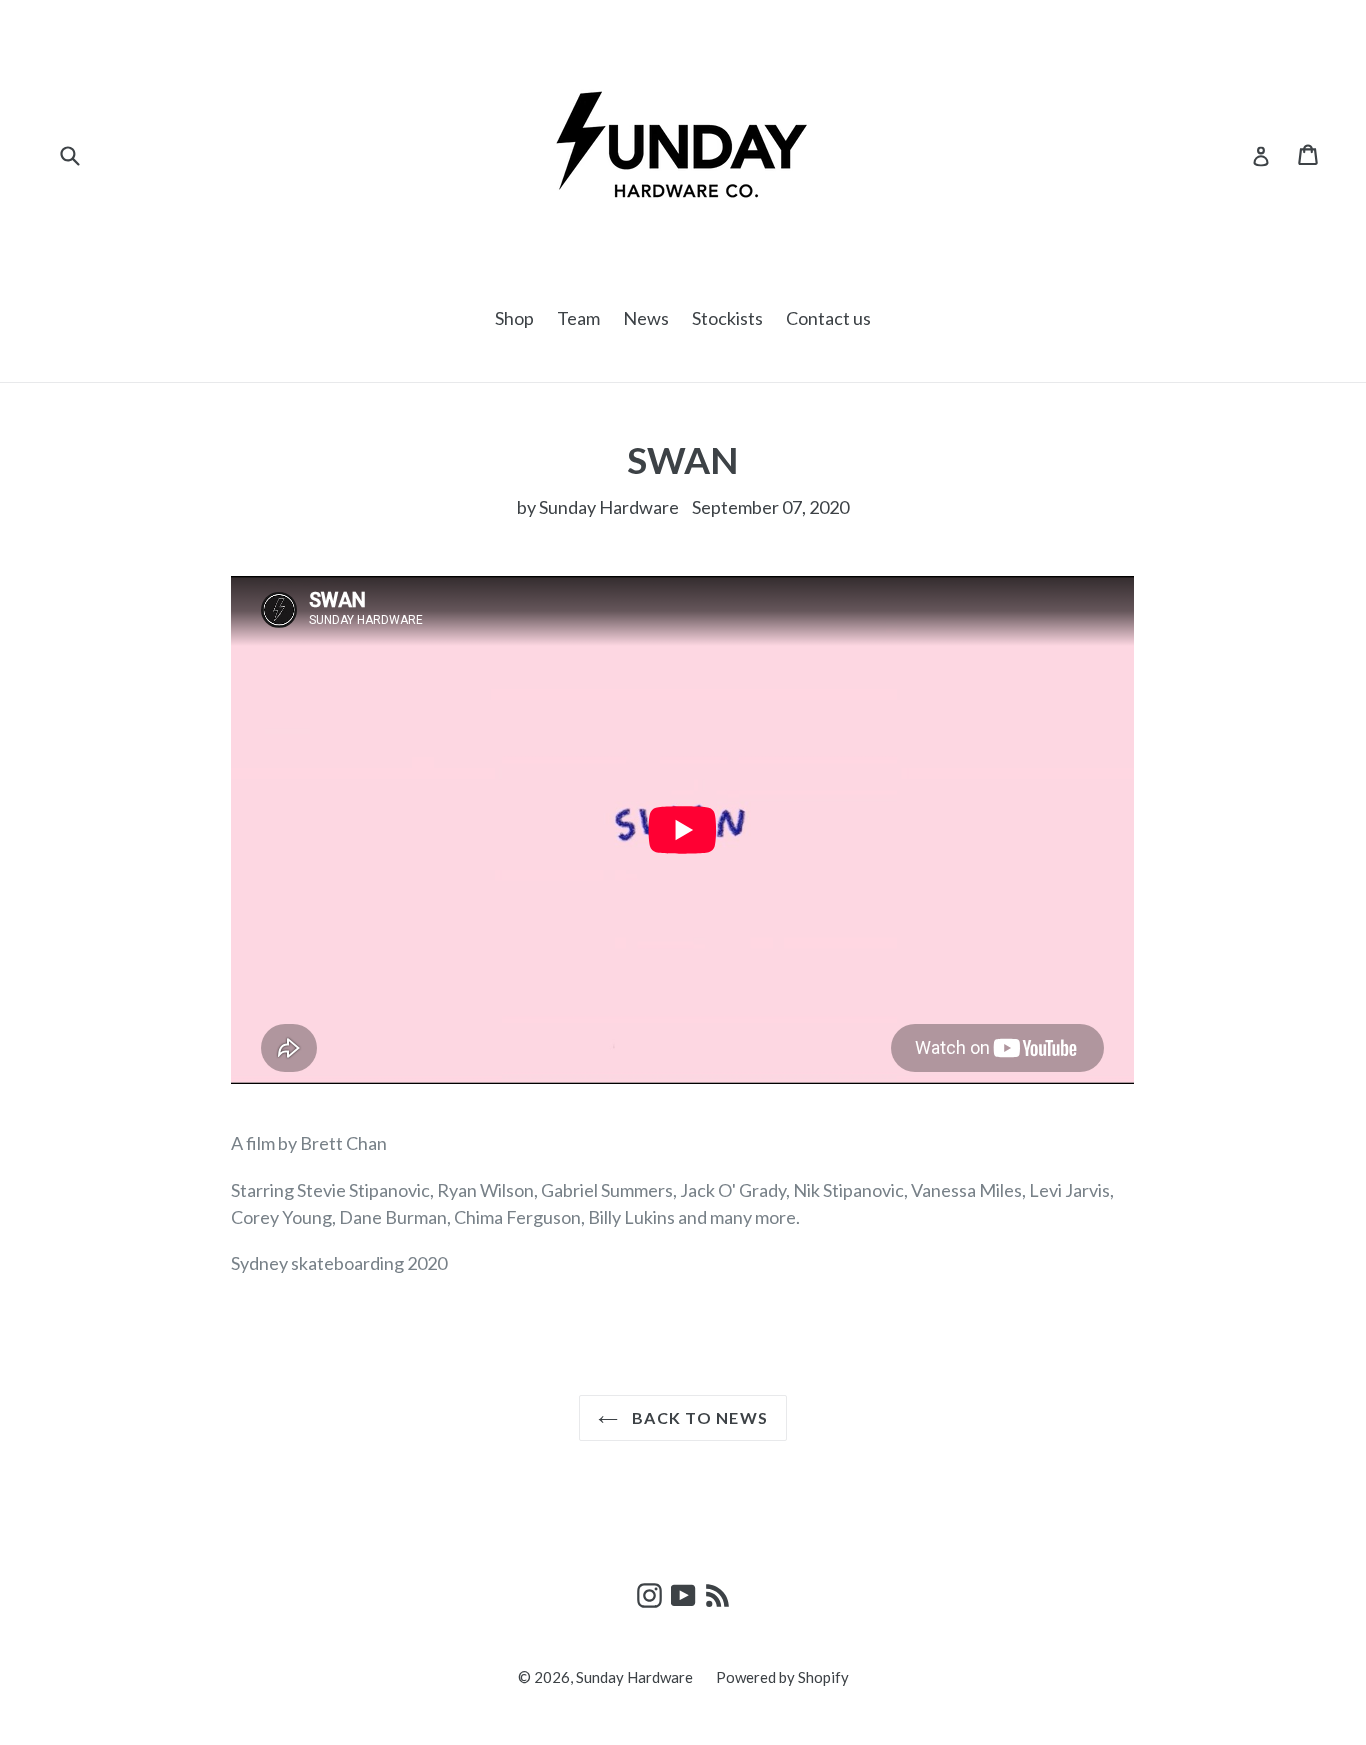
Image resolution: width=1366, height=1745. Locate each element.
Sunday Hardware (634, 1677)
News (646, 318)
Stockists (727, 318)
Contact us (828, 318)
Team (578, 318)
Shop (514, 318)
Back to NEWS (698, 1417)
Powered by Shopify (782, 1677)
